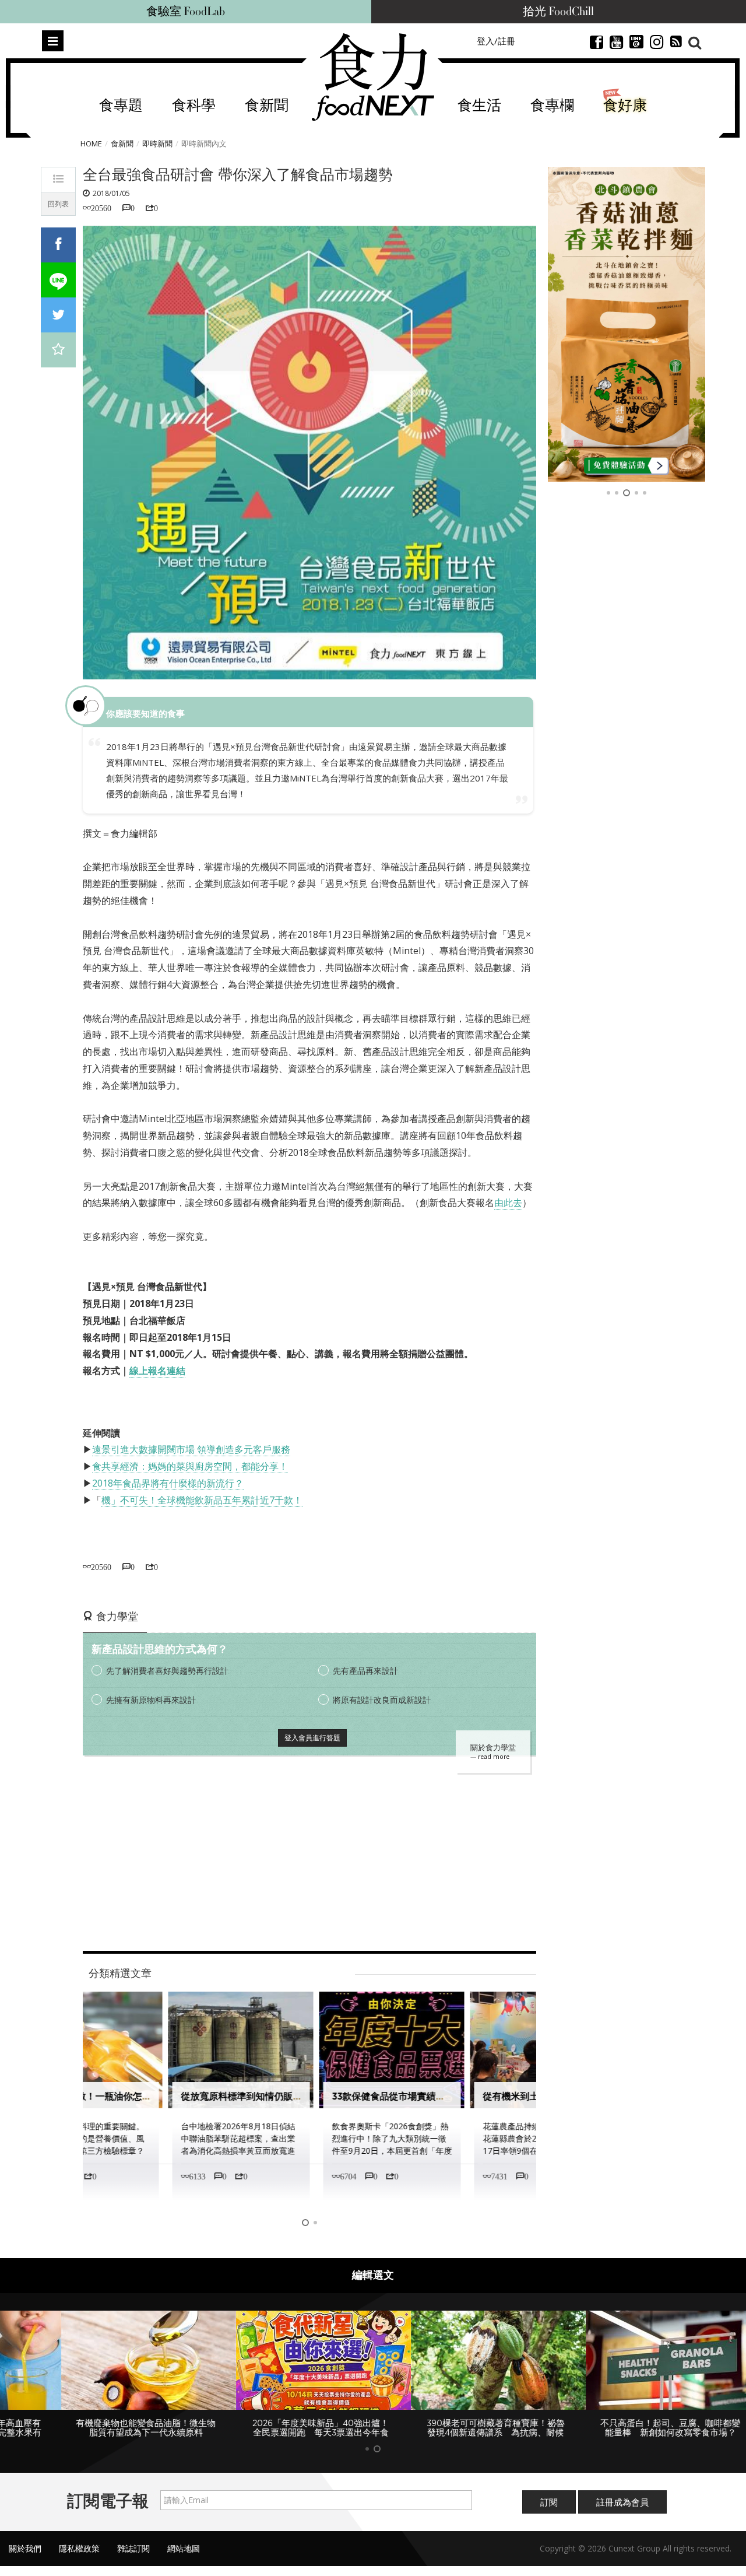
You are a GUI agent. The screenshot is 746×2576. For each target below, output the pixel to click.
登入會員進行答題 (312, 1738)
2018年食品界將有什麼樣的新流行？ (168, 1483)
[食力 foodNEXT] (373, 77)
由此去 (508, 1203)
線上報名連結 (157, 1371)
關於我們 (25, 2548)
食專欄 (552, 106)
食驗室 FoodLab (186, 12)
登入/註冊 (496, 41)
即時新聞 (157, 143)
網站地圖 (184, 2548)
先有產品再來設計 (365, 1671)
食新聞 (267, 106)
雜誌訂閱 (133, 2548)
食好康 (625, 106)
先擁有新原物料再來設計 (151, 1700)
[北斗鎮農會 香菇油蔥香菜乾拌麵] (627, 324)
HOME (91, 143)
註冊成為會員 (622, 2502)
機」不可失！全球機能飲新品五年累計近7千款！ (202, 1500)
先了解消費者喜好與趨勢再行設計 (167, 1671)
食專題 (121, 106)
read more (494, 1757)
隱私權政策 (79, 2548)
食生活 (479, 106)
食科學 (194, 106)
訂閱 (549, 2502)
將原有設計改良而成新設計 (382, 1700)
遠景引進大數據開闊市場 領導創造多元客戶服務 (191, 1449)
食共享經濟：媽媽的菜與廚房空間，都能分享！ (190, 1466)
